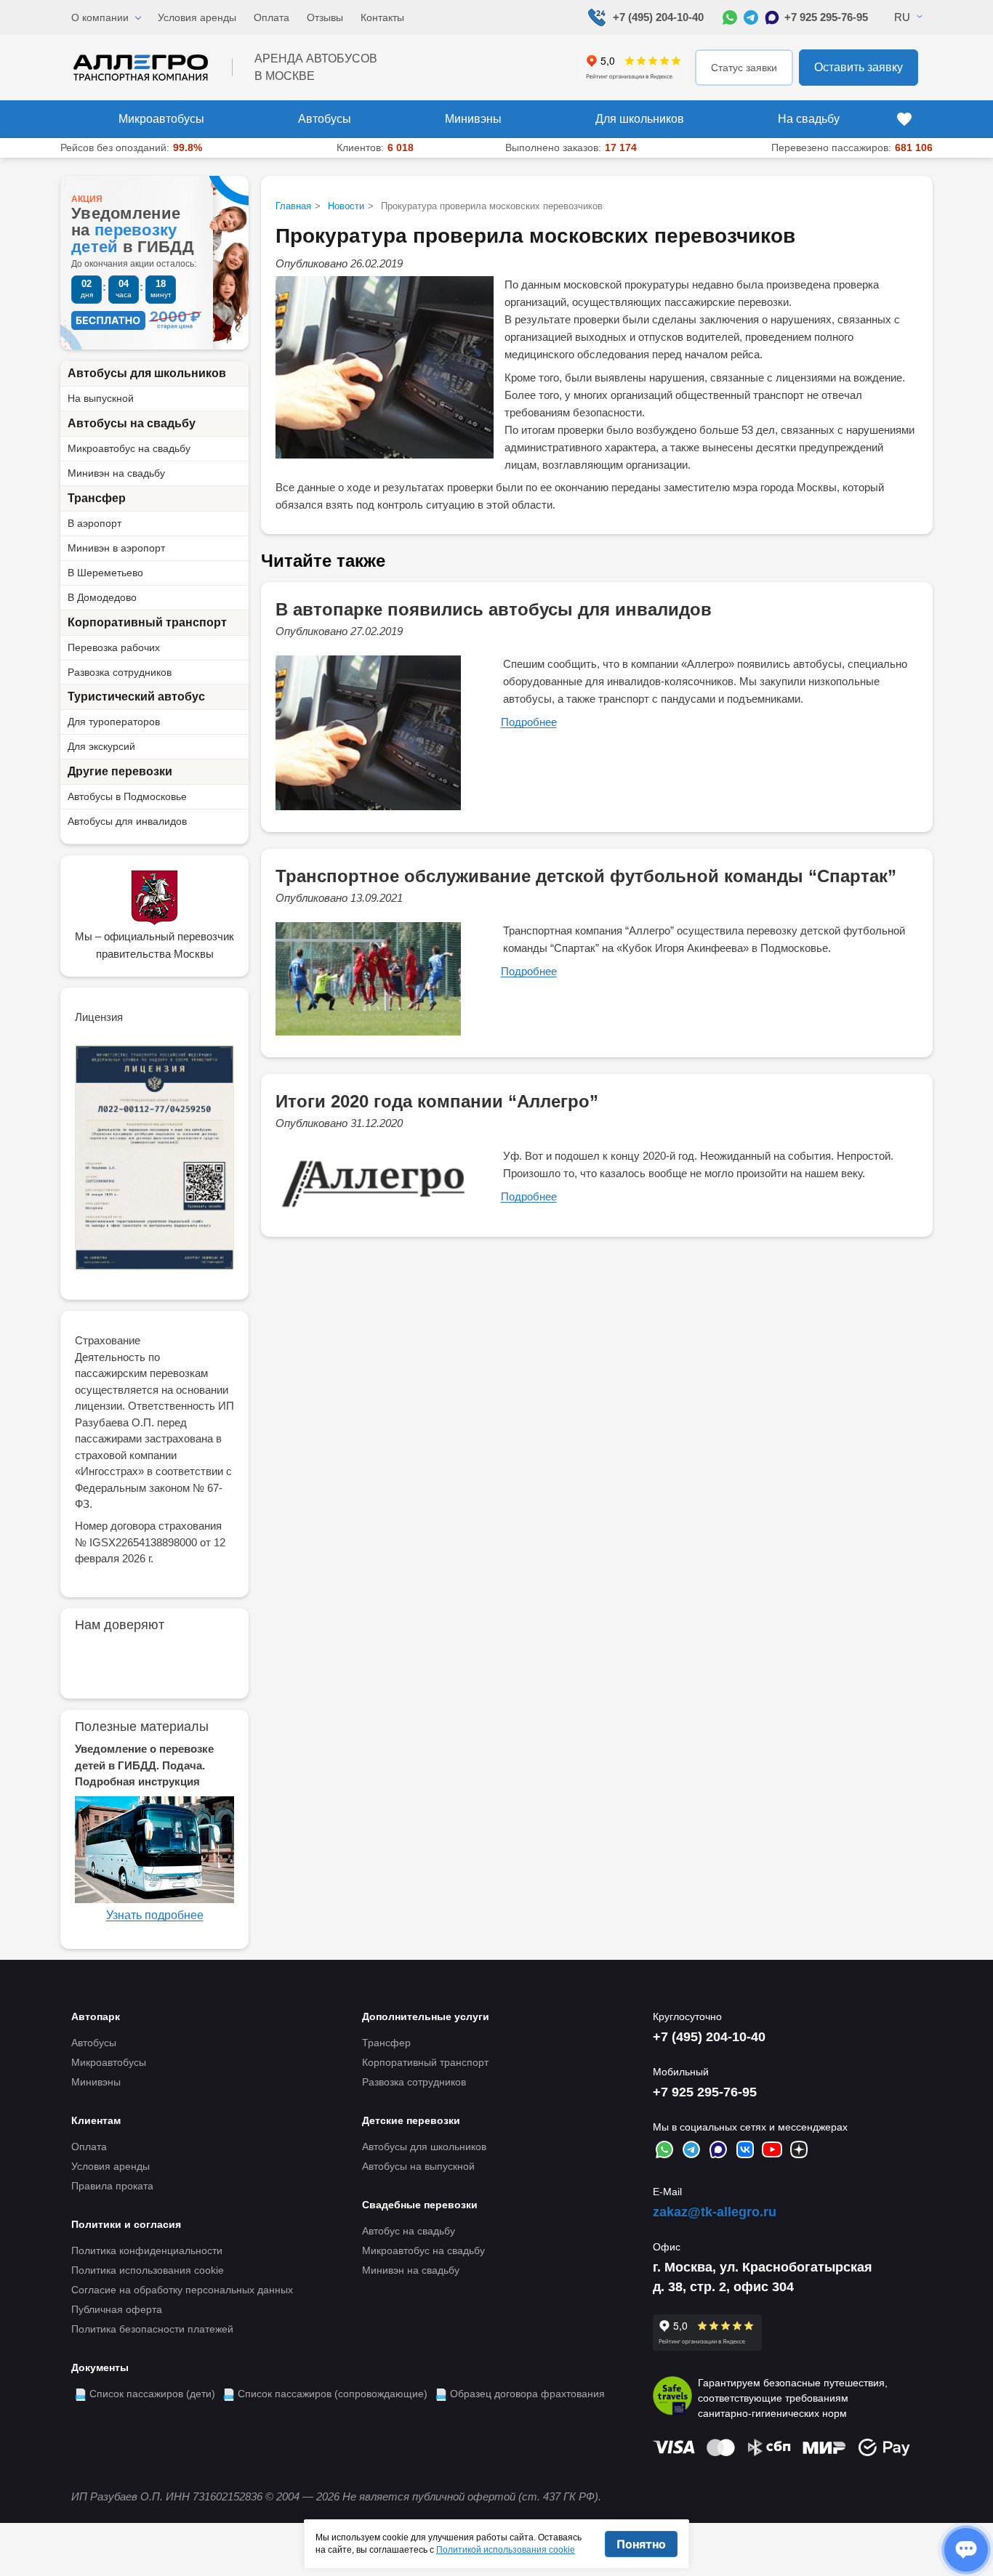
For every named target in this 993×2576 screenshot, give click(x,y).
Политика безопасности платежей (152, 2329)
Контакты (382, 17)
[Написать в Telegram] (751, 17)
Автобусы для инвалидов (127, 821)
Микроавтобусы (161, 119)
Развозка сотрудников (120, 672)
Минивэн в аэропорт (116, 548)
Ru (902, 17)
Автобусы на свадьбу (132, 423)
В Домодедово (102, 597)
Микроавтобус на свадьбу (129, 448)
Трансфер (97, 498)
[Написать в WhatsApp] (730, 17)
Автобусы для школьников (147, 373)
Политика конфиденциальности (147, 2250)
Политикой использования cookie (506, 2550)
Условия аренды (197, 17)
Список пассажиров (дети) (152, 2394)
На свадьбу (809, 119)
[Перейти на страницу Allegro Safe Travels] (672, 2398)
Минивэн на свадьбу (116, 473)
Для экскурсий (101, 746)
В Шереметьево (105, 573)
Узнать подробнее (155, 1915)
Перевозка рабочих (114, 647)
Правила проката (112, 2186)
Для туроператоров (114, 722)
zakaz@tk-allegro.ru (715, 2212)
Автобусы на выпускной (418, 2166)
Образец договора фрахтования (527, 2394)
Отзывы (325, 17)
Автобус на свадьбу (409, 2231)
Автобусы (325, 119)
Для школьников (640, 119)
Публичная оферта (117, 2309)
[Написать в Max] (772, 17)
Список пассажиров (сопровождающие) (333, 2394)
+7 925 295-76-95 (826, 17)
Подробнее (529, 722)
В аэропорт (95, 523)
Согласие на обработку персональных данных (182, 2290)
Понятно (641, 2544)
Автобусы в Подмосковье (127, 796)
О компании (100, 17)
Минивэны (473, 119)
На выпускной (101, 398)
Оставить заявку (859, 67)
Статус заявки (744, 68)
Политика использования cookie (148, 2270)
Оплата (272, 17)
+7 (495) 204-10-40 (658, 17)
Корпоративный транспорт (147, 622)
